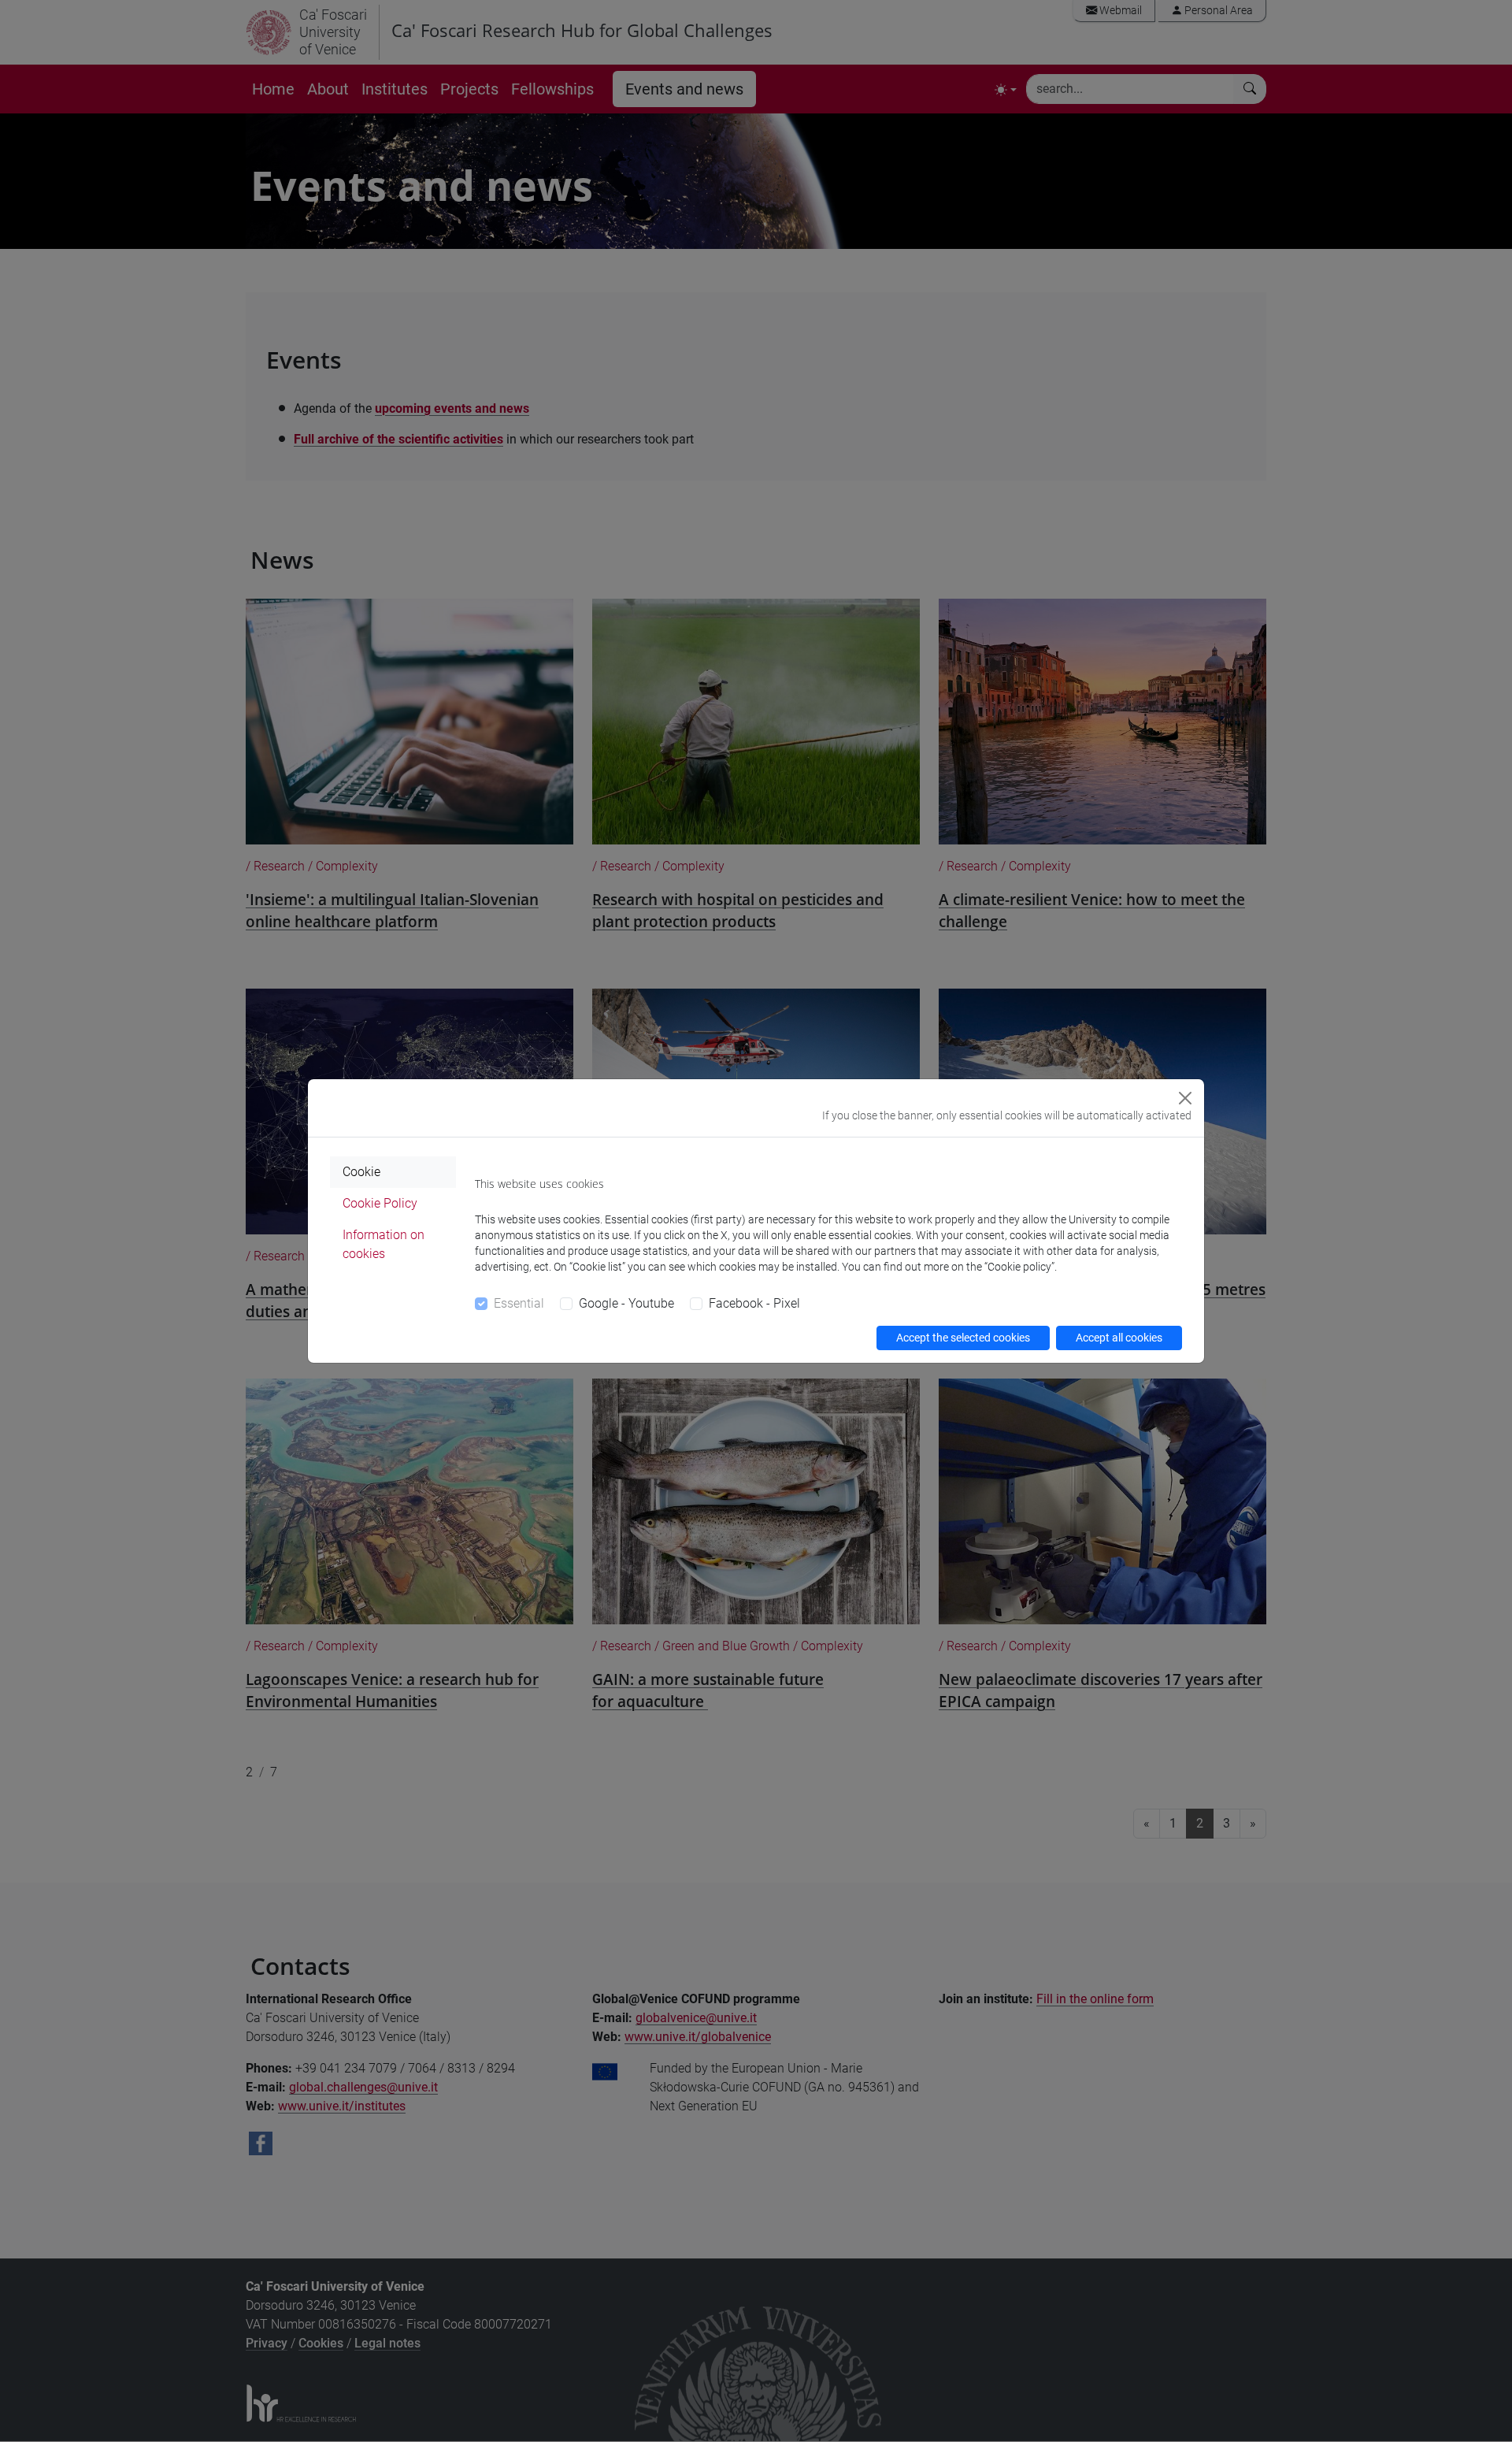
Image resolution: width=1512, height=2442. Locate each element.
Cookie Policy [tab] (380, 1203)
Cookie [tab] (361, 1172)
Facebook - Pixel (754, 1303)
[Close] (1185, 1098)
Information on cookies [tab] (384, 1244)
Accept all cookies (1119, 1338)
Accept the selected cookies (963, 1338)
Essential (519, 1303)
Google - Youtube (626, 1303)
